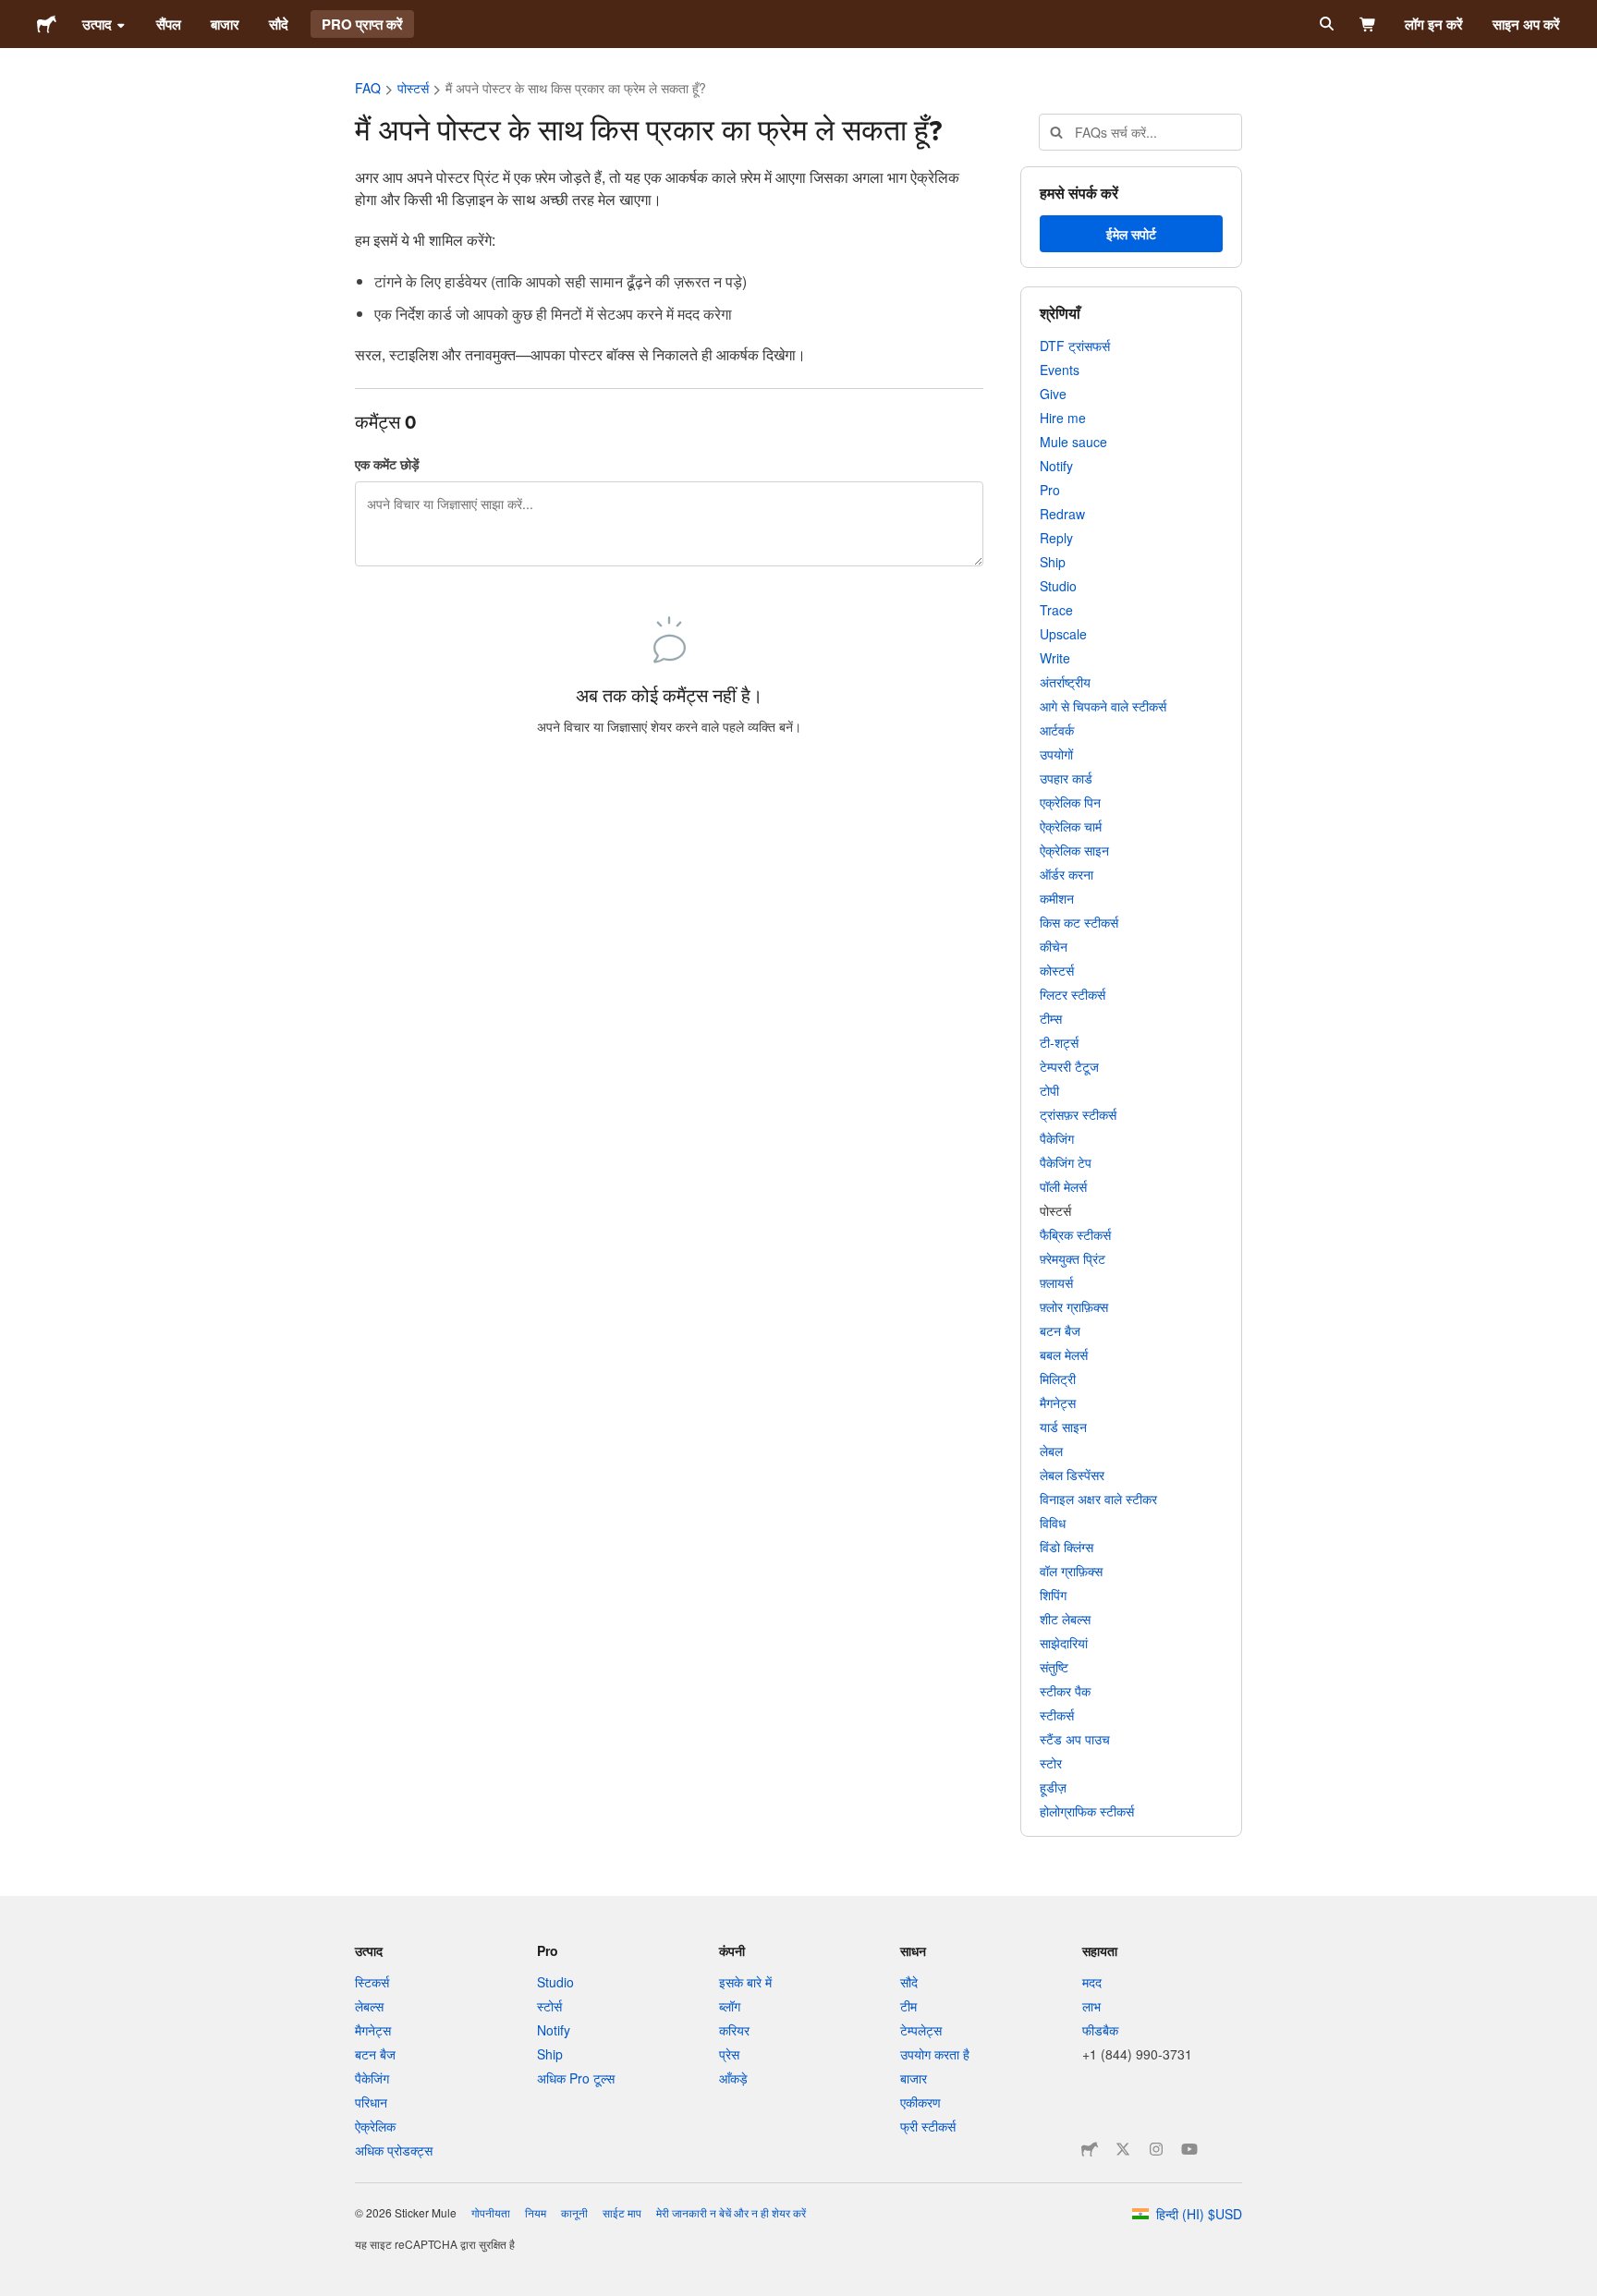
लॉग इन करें (1434, 24)
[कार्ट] (1368, 24)
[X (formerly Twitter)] (1123, 2149)
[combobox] (1140, 132)
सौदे (279, 24)
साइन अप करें (1526, 24)
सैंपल (169, 24)
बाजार (225, 24)
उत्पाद (97, 24)
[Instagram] (1156, 2149)
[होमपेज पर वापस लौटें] (47, 24)
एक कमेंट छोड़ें (387, 464)
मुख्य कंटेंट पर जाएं (14, 14)
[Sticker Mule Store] (1090, 2149)
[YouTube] (1189, 2149)
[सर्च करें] (1325, 24)
